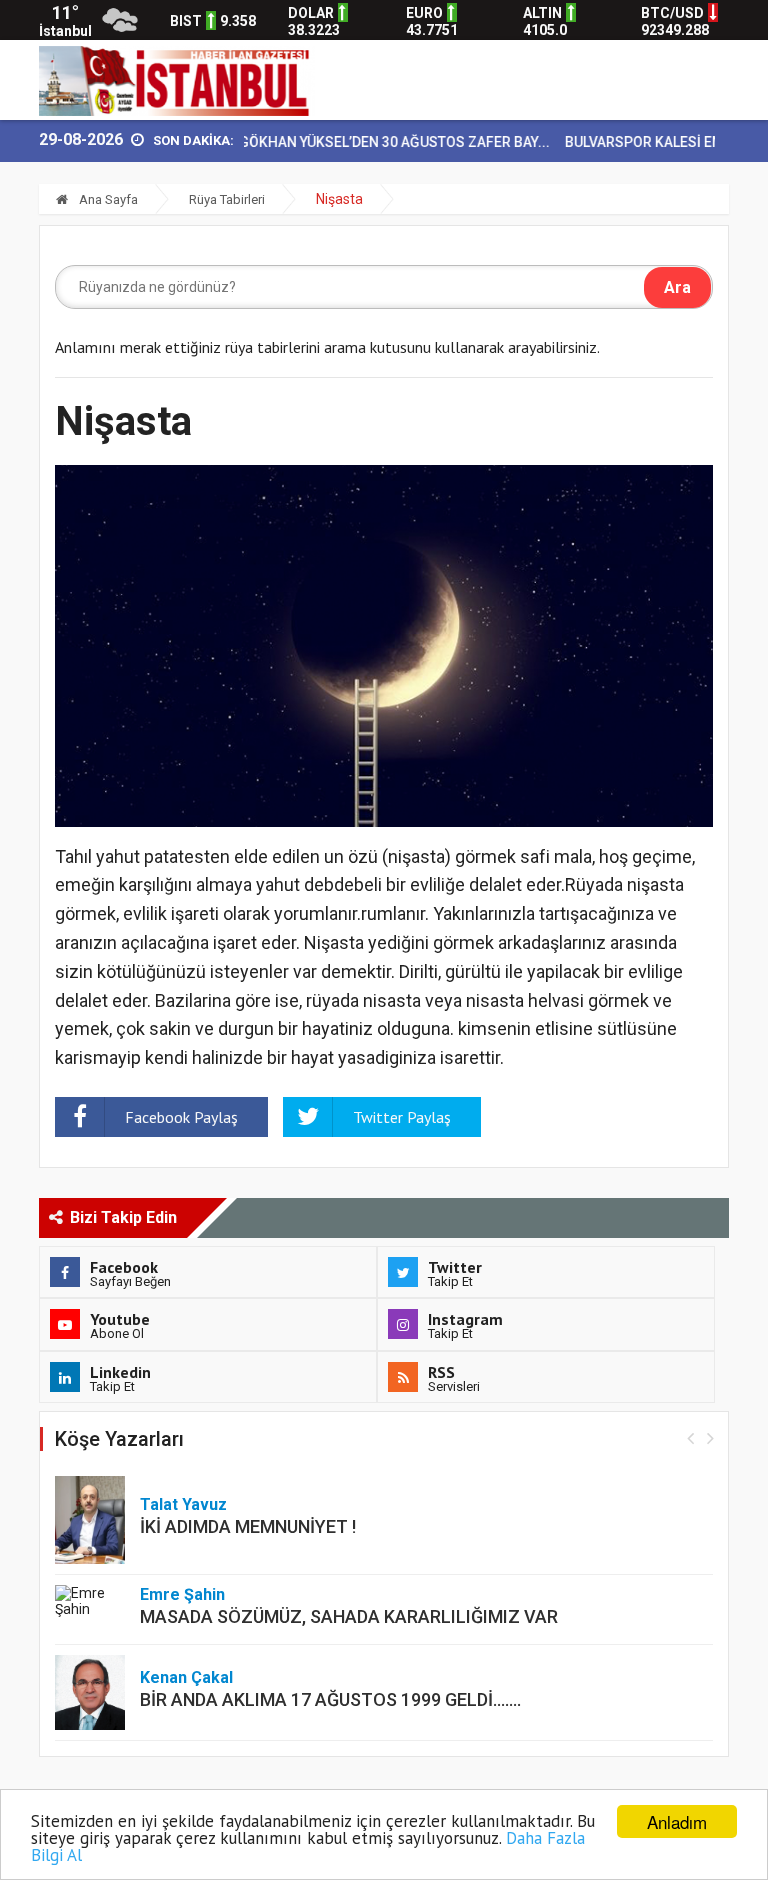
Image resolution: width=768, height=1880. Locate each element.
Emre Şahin (182, 1594)
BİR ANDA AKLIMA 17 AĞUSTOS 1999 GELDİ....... (330, 1699)
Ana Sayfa (107, 199)
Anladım (677, 1821)
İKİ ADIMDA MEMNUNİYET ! (248, 1526)
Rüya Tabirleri (227, 199)
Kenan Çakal (186, 1677)
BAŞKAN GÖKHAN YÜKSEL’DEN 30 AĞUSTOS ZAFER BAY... (342, 142)
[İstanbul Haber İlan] (177, 79)
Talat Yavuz (183, 1504)
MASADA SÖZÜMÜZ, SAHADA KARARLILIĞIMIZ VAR (349, 1616)
